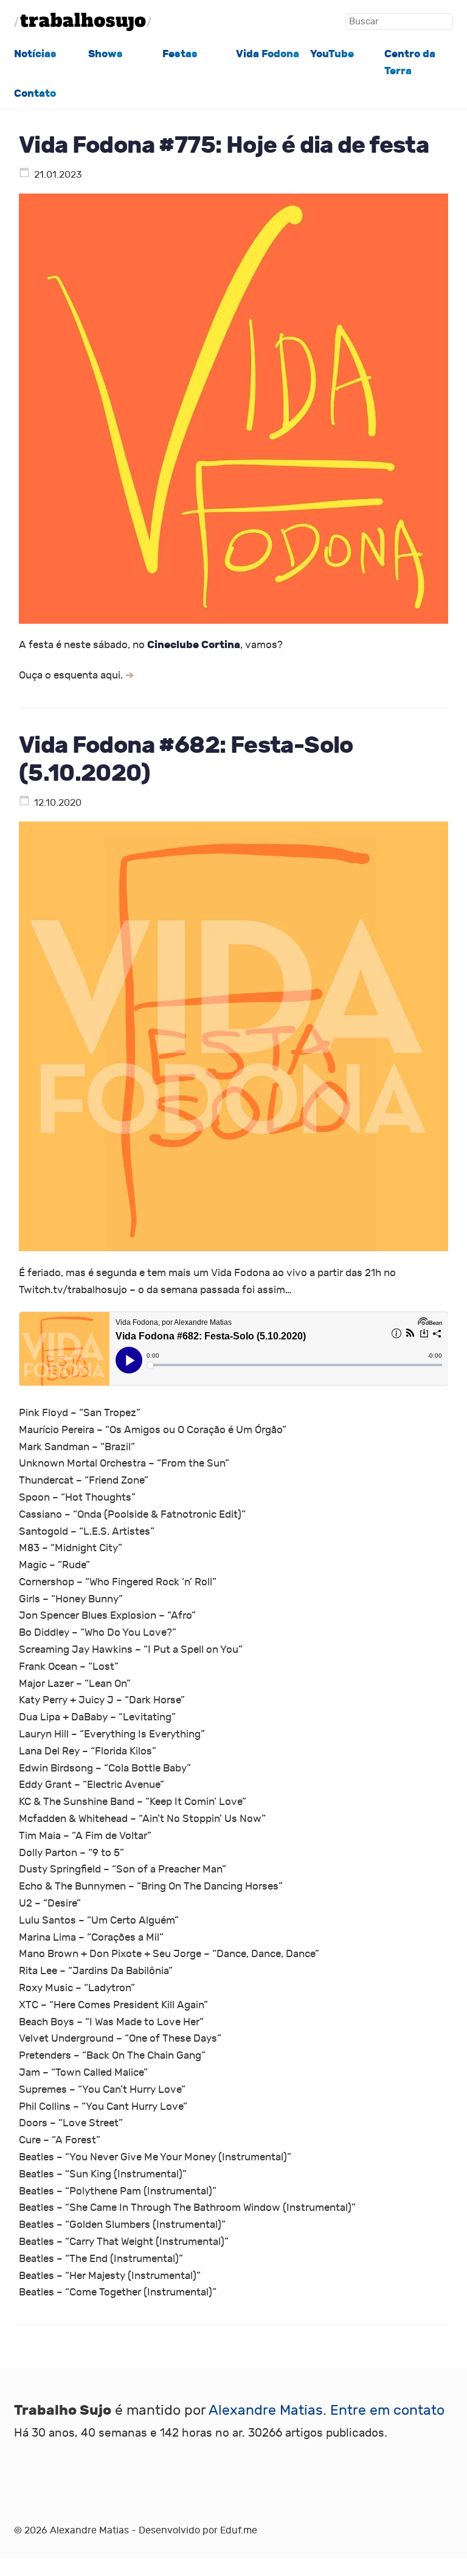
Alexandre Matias (266, 2410)
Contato (35, 93)
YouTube (332, 54)
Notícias (35, 54)
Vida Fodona (268, 54)
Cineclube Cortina (194, 645)
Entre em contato (387, 2410)
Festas (180, 54)
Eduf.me (239, 2530)
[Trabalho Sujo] (83, 22)
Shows (106, 54)
